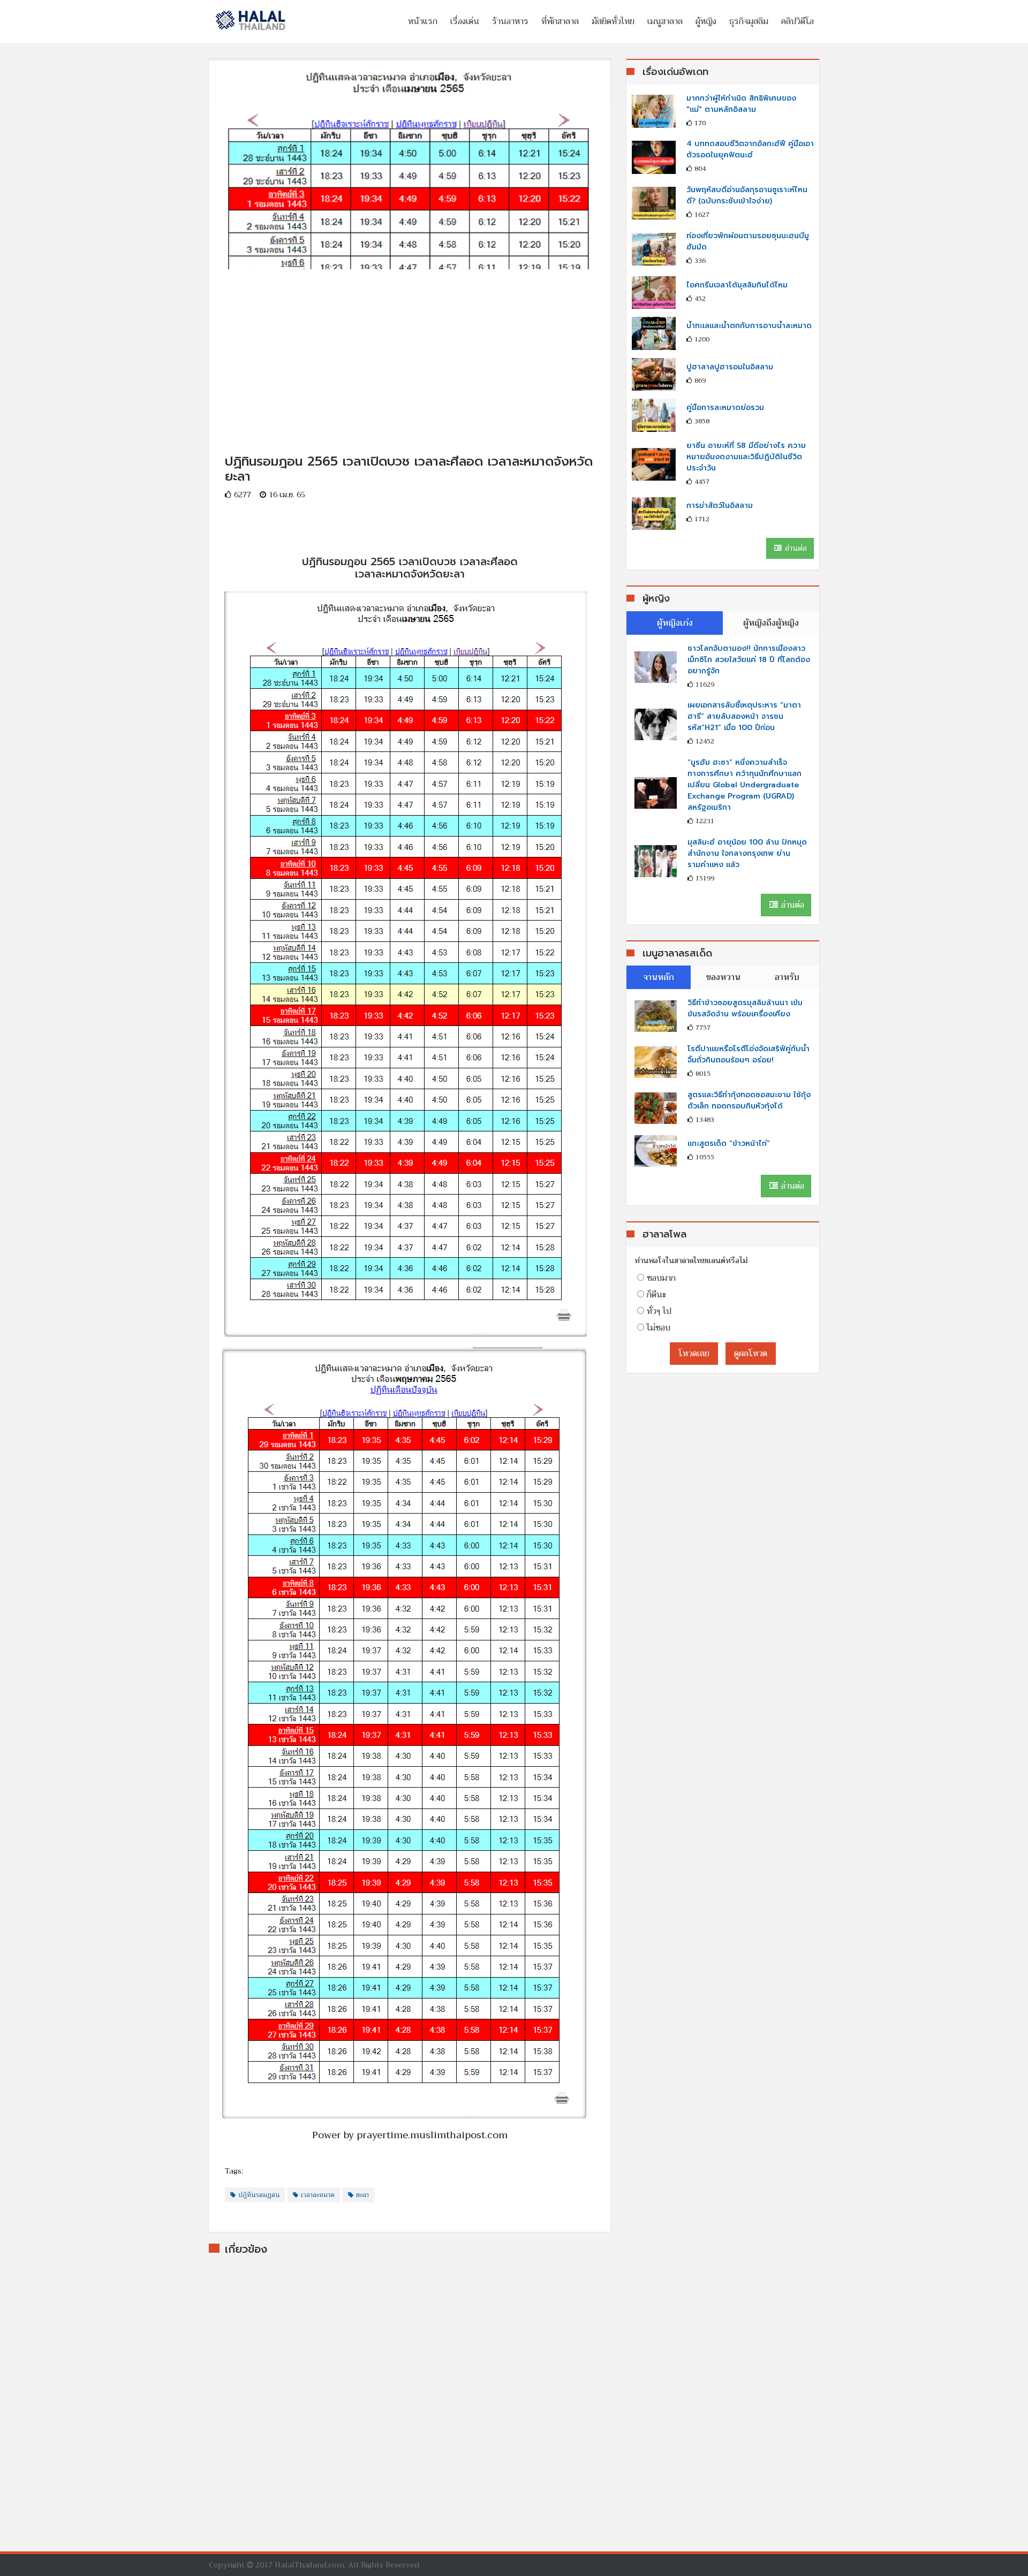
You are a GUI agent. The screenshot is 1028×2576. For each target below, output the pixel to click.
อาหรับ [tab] (787, 977)
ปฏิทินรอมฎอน (259, 2195)
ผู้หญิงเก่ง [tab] (675, 623)
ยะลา (362, 2195)
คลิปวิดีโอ (798, 21)
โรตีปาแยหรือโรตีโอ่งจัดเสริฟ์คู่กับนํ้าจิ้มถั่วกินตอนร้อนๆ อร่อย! (749, 1054)
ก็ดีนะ (656, 1295)
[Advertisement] (410, 344)
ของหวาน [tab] (723, 977)
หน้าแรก (423, 21)
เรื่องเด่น (465, 21)
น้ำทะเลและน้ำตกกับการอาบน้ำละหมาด (749, 326)
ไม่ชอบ (659, 1328)
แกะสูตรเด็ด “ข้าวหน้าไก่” (729, 1143)
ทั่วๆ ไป (659, 1311)
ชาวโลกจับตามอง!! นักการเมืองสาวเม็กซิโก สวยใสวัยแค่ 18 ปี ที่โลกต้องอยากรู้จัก (749, 660)
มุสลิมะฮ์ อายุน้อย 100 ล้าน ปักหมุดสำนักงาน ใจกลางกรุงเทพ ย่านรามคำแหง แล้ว (747, 853)
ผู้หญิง (706, 21)
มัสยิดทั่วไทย (613, 21)
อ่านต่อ (795, 548)
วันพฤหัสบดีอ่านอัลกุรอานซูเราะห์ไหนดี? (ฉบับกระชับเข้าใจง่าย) (747, 195)
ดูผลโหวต (751, 1354)
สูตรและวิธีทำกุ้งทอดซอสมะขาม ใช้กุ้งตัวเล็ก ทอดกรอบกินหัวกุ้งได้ (749, 1100)
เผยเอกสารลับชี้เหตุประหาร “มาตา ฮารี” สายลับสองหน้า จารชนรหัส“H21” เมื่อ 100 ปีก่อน (744, 716)
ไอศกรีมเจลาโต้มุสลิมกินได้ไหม (737, 285)
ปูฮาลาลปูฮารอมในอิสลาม (730, 367)
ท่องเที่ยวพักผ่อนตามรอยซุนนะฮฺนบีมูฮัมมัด (748, 241)
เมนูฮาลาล (665, 21)
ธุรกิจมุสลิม (749, 21)
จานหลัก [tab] (659, 977)
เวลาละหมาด (318, 2195)
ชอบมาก (661, 1278)
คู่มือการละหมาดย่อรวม (725, 408)
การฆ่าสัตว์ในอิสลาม (720, 506)
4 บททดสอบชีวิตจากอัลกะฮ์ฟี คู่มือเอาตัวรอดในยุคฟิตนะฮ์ (750, 149)
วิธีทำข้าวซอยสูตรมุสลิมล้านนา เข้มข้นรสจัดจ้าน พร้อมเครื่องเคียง (745, 1008)
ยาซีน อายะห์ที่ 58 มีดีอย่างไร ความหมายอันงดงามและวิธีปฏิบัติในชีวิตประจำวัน (746, 457)
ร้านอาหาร (510, 21)
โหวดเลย (694, 1354)
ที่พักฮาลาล (560, 21)
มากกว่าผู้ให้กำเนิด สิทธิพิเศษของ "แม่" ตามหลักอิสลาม (741, 104)
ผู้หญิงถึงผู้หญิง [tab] (771, 623)
